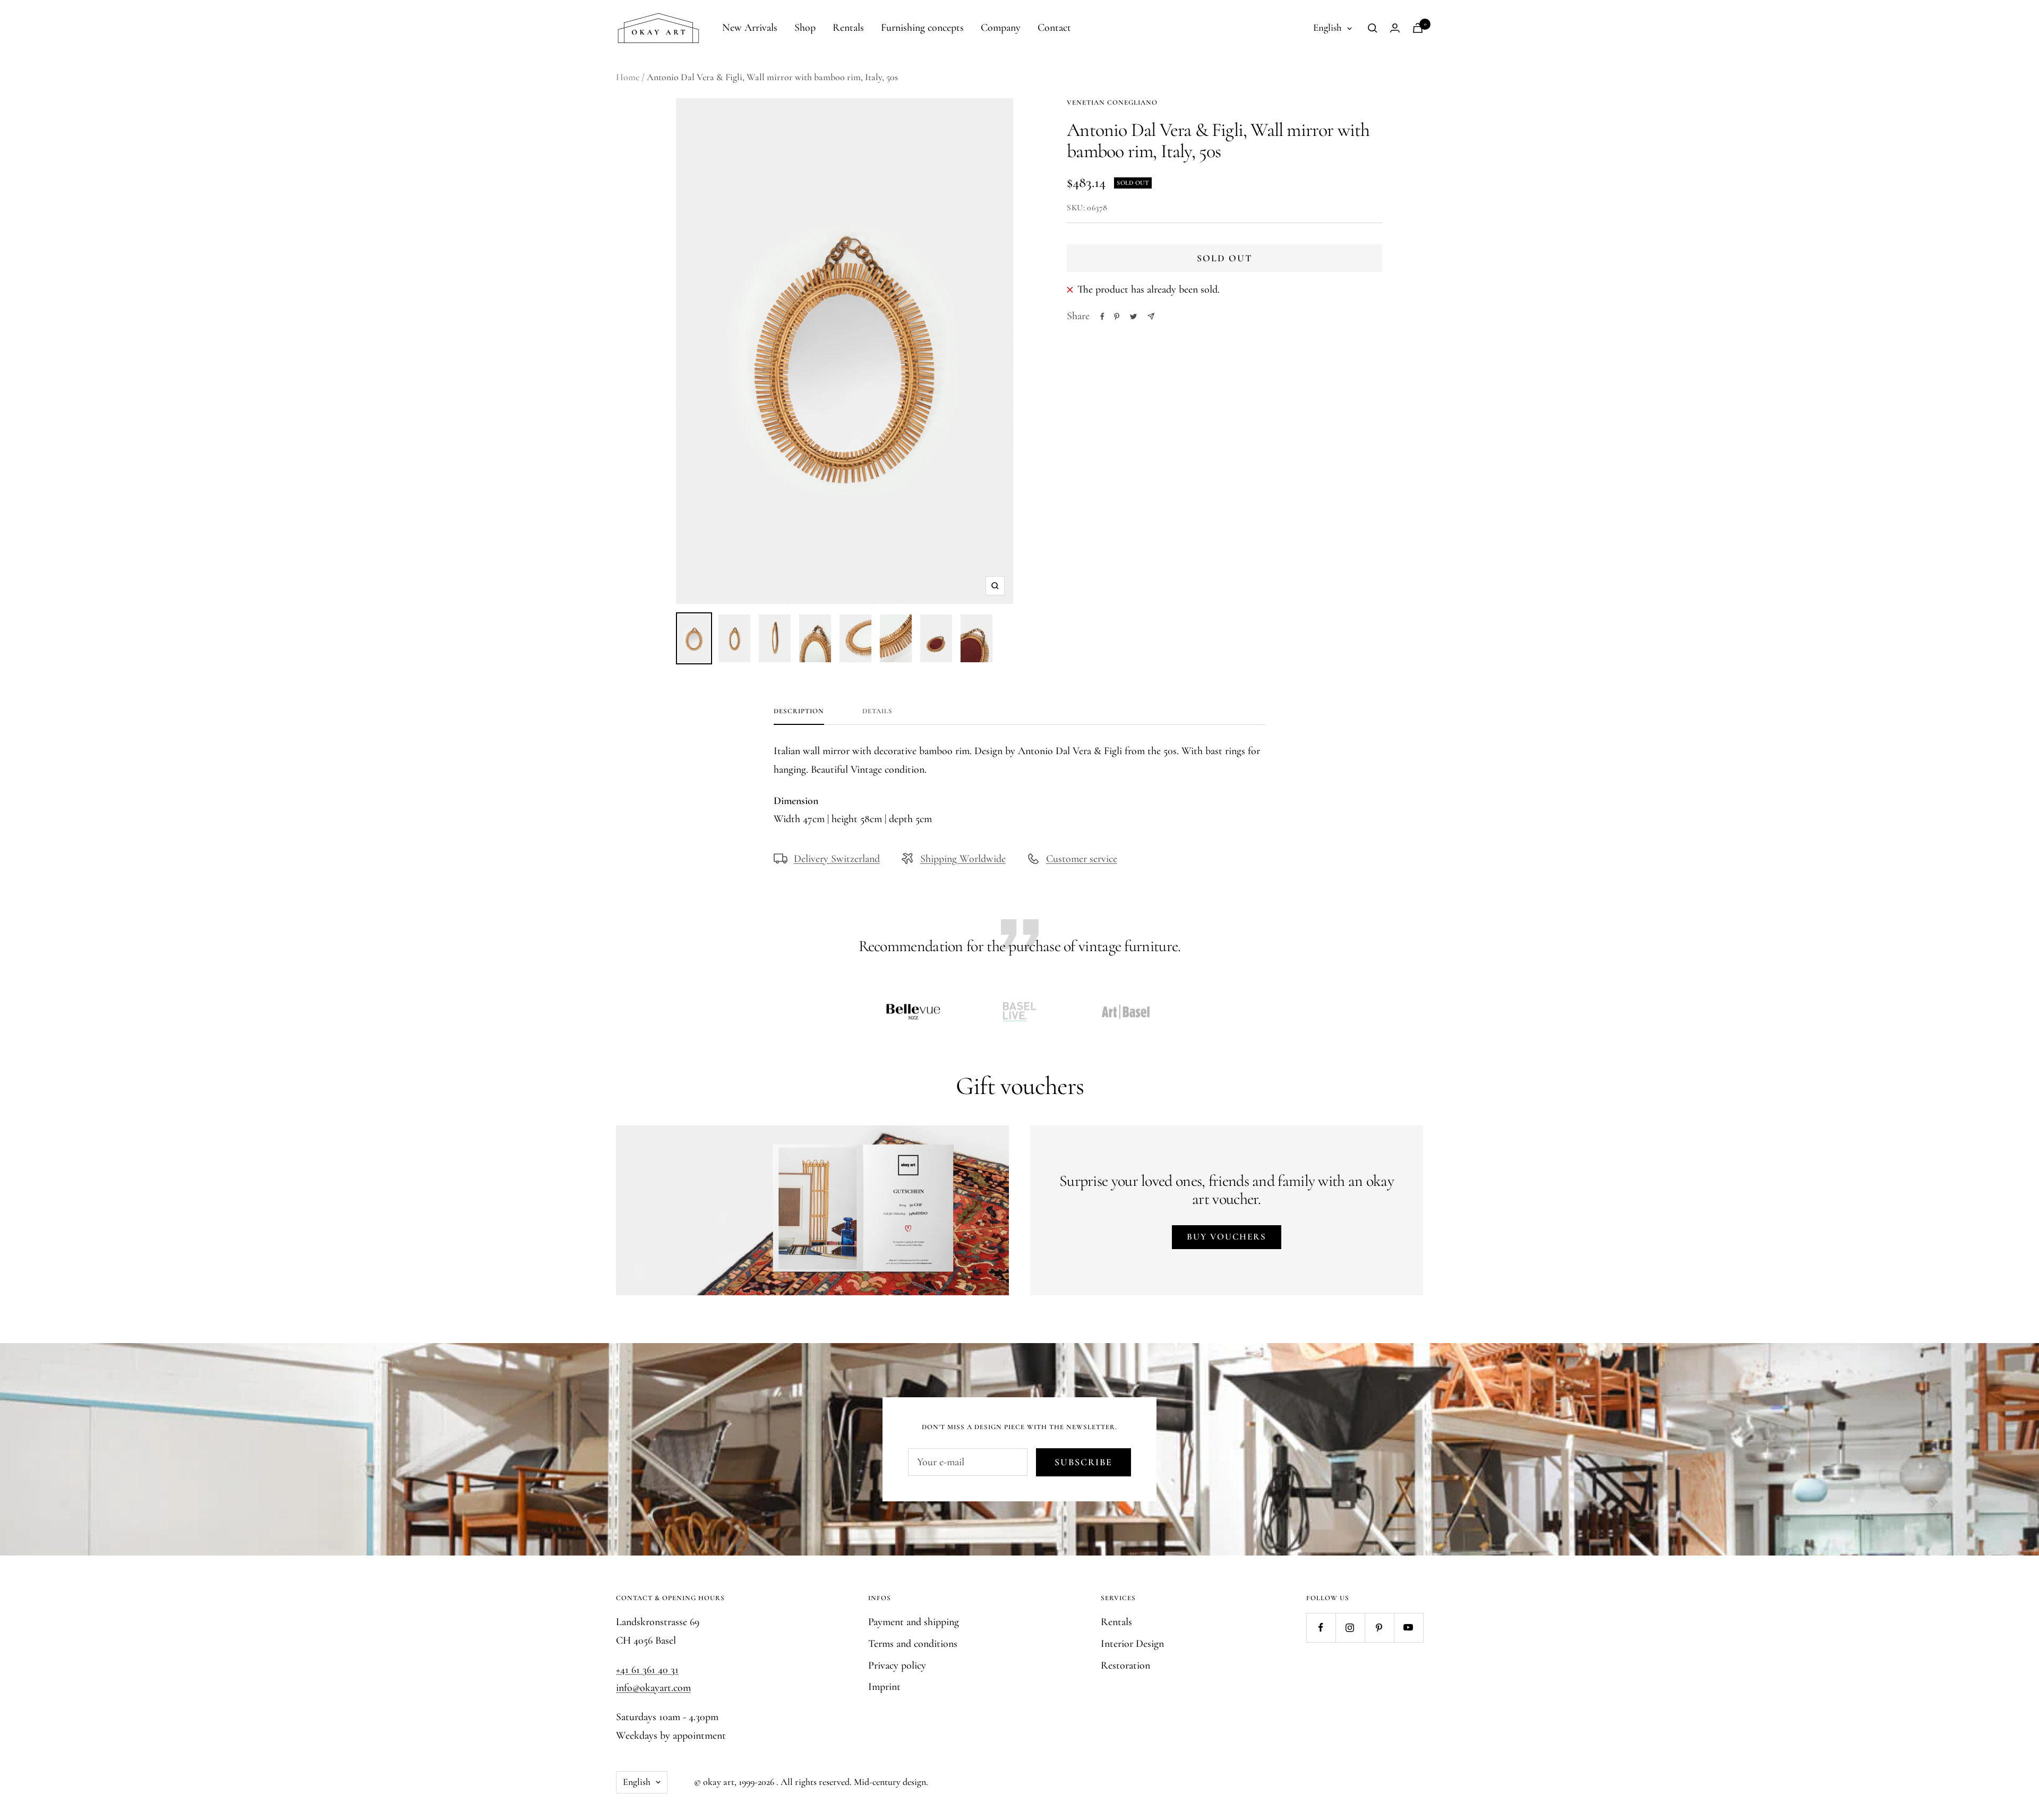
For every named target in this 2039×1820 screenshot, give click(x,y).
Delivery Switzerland (837, 859)
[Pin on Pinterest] (1117, 317)
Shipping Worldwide (963, 859)
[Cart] (1418, 28)
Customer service (1082, 859)
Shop (805, 28)
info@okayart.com (653, 1688)
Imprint (884, 1687)
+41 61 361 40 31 (647, 1670)
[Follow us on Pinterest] (1379, 1627)
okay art (719, 1782)
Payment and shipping (914, 1622)
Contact (1054, 28)
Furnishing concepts (922, 28)
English (1327, 27)
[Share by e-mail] (1151, 316)
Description (799, 711)
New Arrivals (750, 28)
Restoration (1125, 1665)
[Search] (1373, 28)
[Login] (1395, 28)
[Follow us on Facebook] (1321, 1627)
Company (1001, 28)
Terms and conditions (913, 1644)
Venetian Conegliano (1112, 102)
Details (877, 711)
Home (628, 77)
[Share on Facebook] (1102, 317)
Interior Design (1132, 1644)
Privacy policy (897, 1665)
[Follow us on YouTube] (1408, 1627)
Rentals (848, 28)
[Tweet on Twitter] (1133, 317)
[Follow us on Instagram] (1350, 1627)
